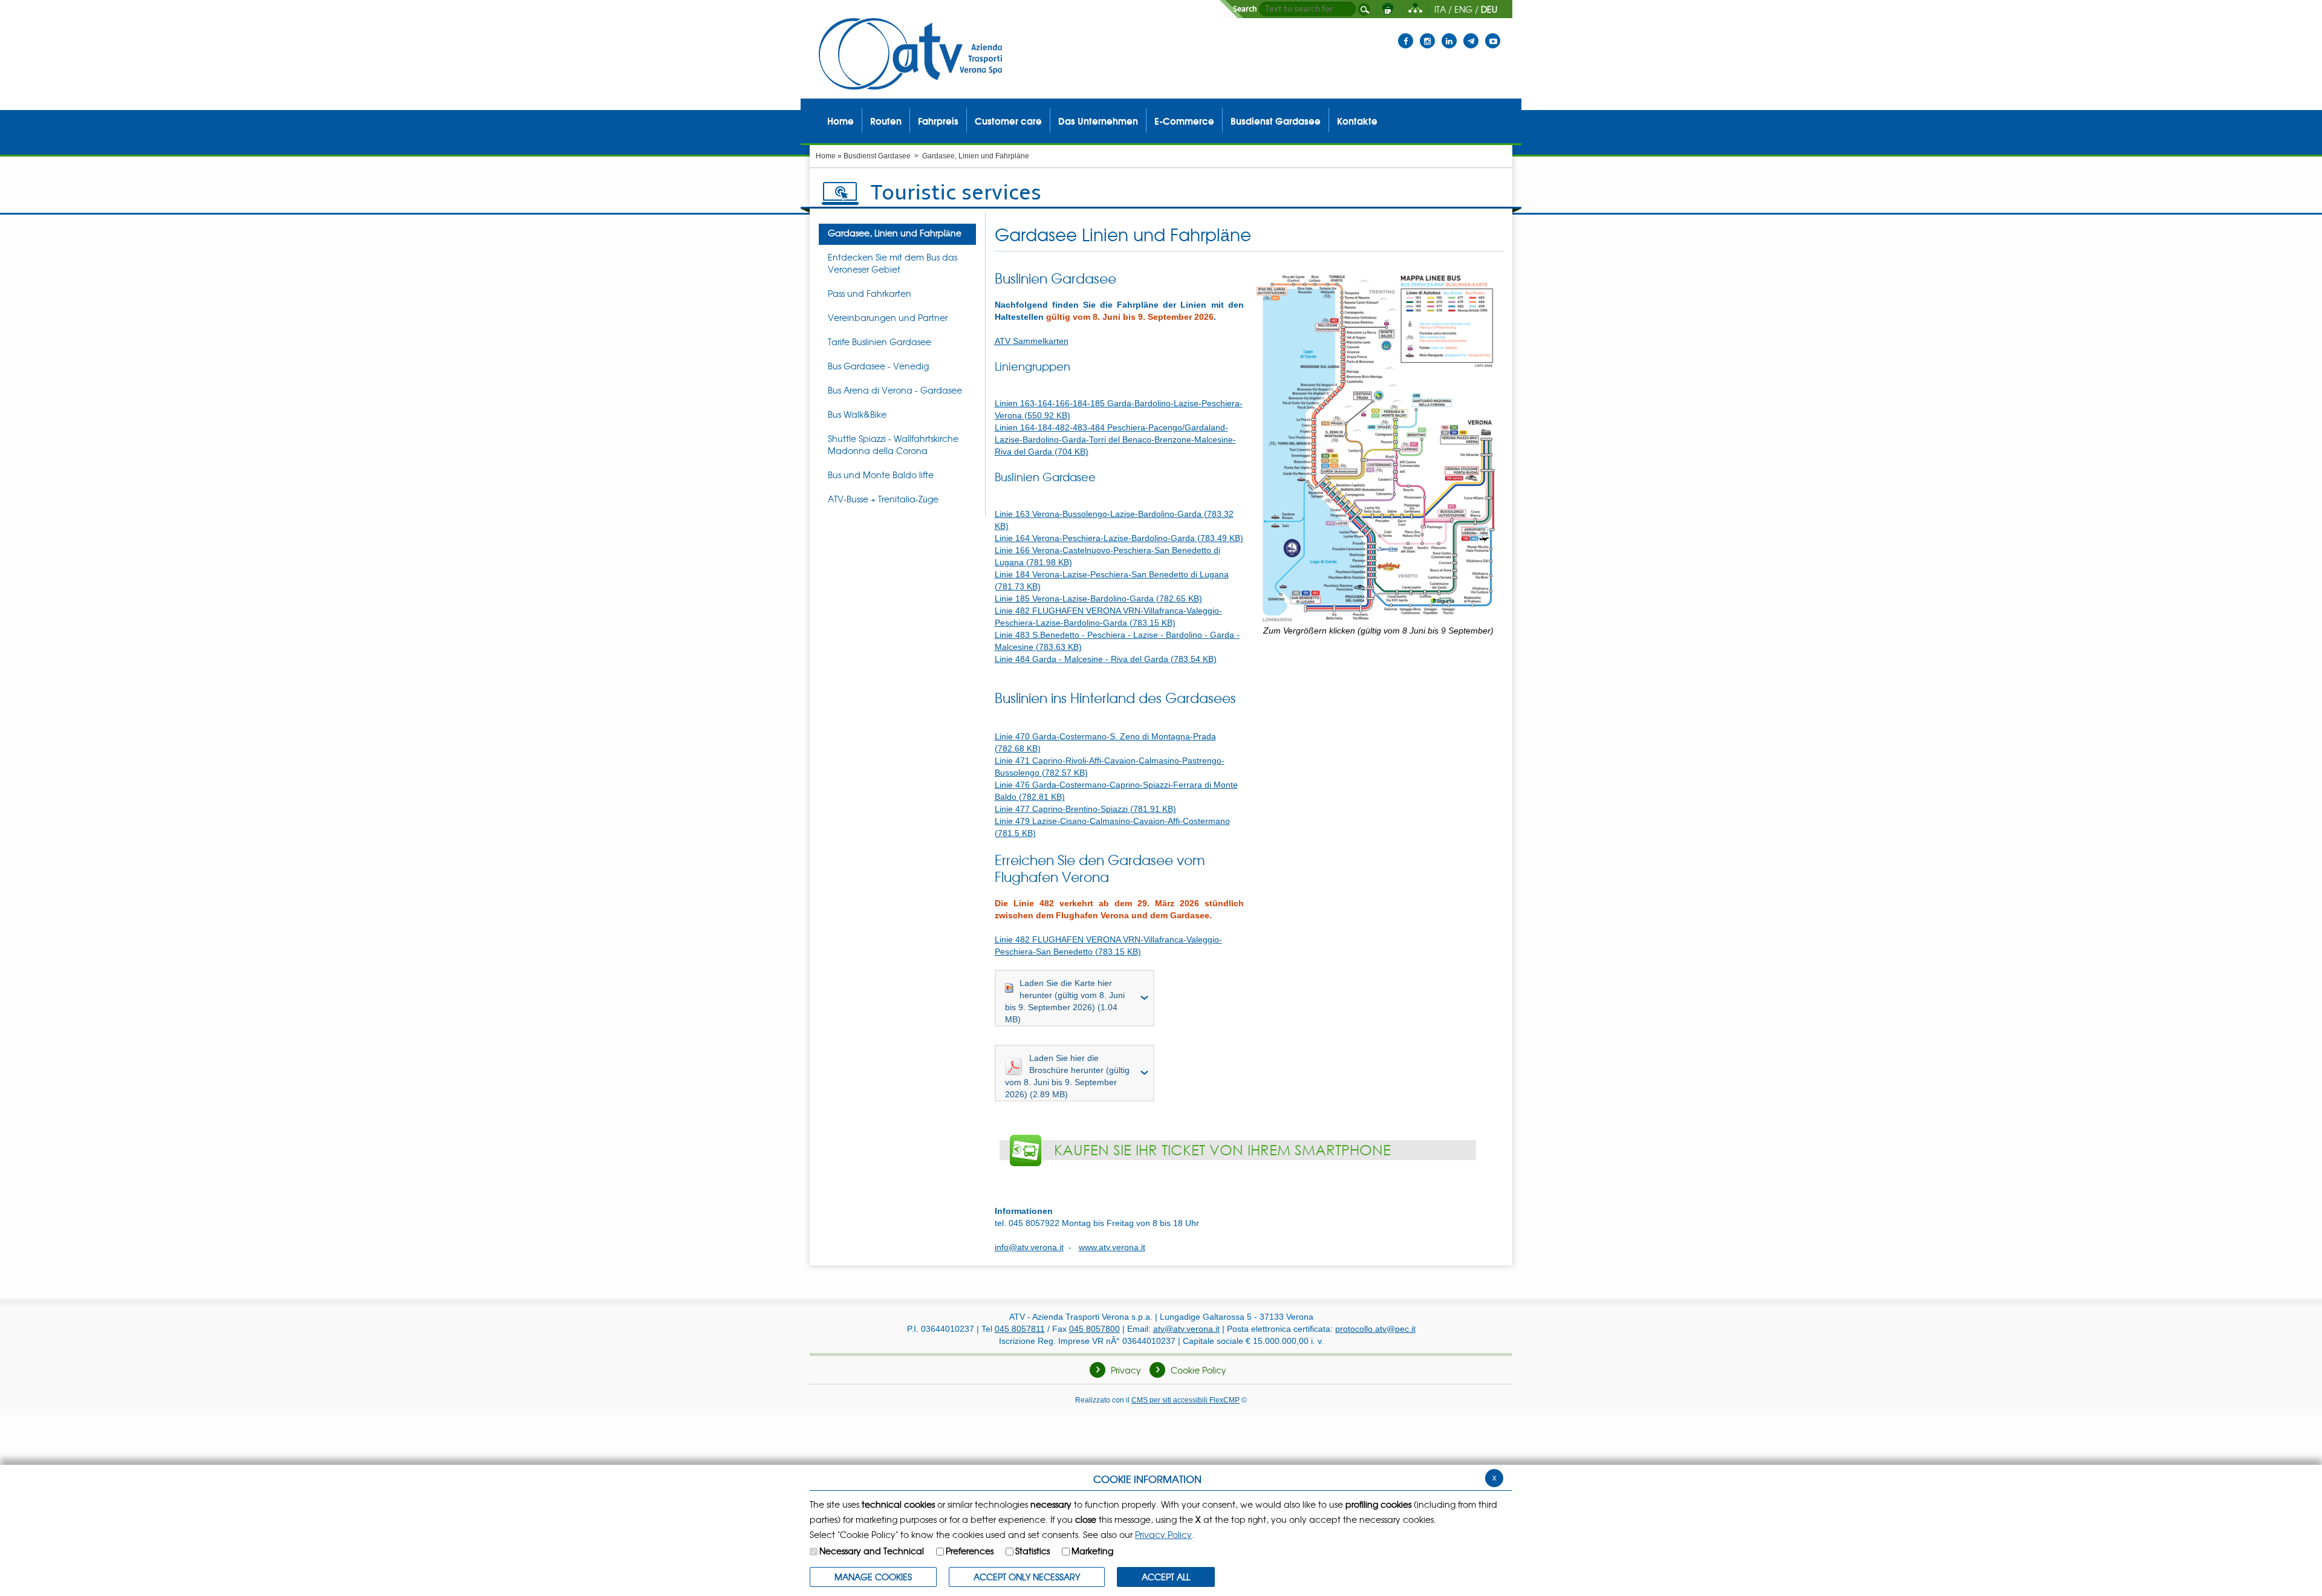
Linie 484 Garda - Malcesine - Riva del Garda (1106, 659)
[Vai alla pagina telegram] (1471, 33)
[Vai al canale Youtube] (1493, 33)
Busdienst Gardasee (877, 156)
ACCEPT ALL (1166, 1577)
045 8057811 (1020, 1329)
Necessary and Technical (872, 1551)
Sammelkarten (1032, 341)
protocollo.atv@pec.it (1375, 1329)
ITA (1440, 9)
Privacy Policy (1163, 1534)
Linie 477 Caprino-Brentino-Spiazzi (1085, 809)
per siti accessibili (1185, 1400)
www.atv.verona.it (1112, 1247)
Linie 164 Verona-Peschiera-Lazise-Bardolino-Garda (1119, 538)
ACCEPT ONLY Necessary (1027, 1577)
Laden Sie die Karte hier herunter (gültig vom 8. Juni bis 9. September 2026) (1065, 1001)
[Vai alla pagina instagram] (1427, 33)
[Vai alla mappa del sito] (1415, 9)
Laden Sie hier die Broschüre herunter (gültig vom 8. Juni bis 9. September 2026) (1067, 1076)
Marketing (1092, 1551)
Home (826, 156)
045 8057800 (1094, 1329)
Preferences (970, 1551)
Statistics (1033, 1551)
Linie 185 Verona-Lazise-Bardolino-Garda (1098, 598)
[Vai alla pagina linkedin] (1449, 33)
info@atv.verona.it (1029, 1247)
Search (1245, 9)
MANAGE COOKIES (873, 1577)
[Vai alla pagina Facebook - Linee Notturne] (1406, 33)
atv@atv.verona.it (1186, 1329)
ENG (1463, 9)
